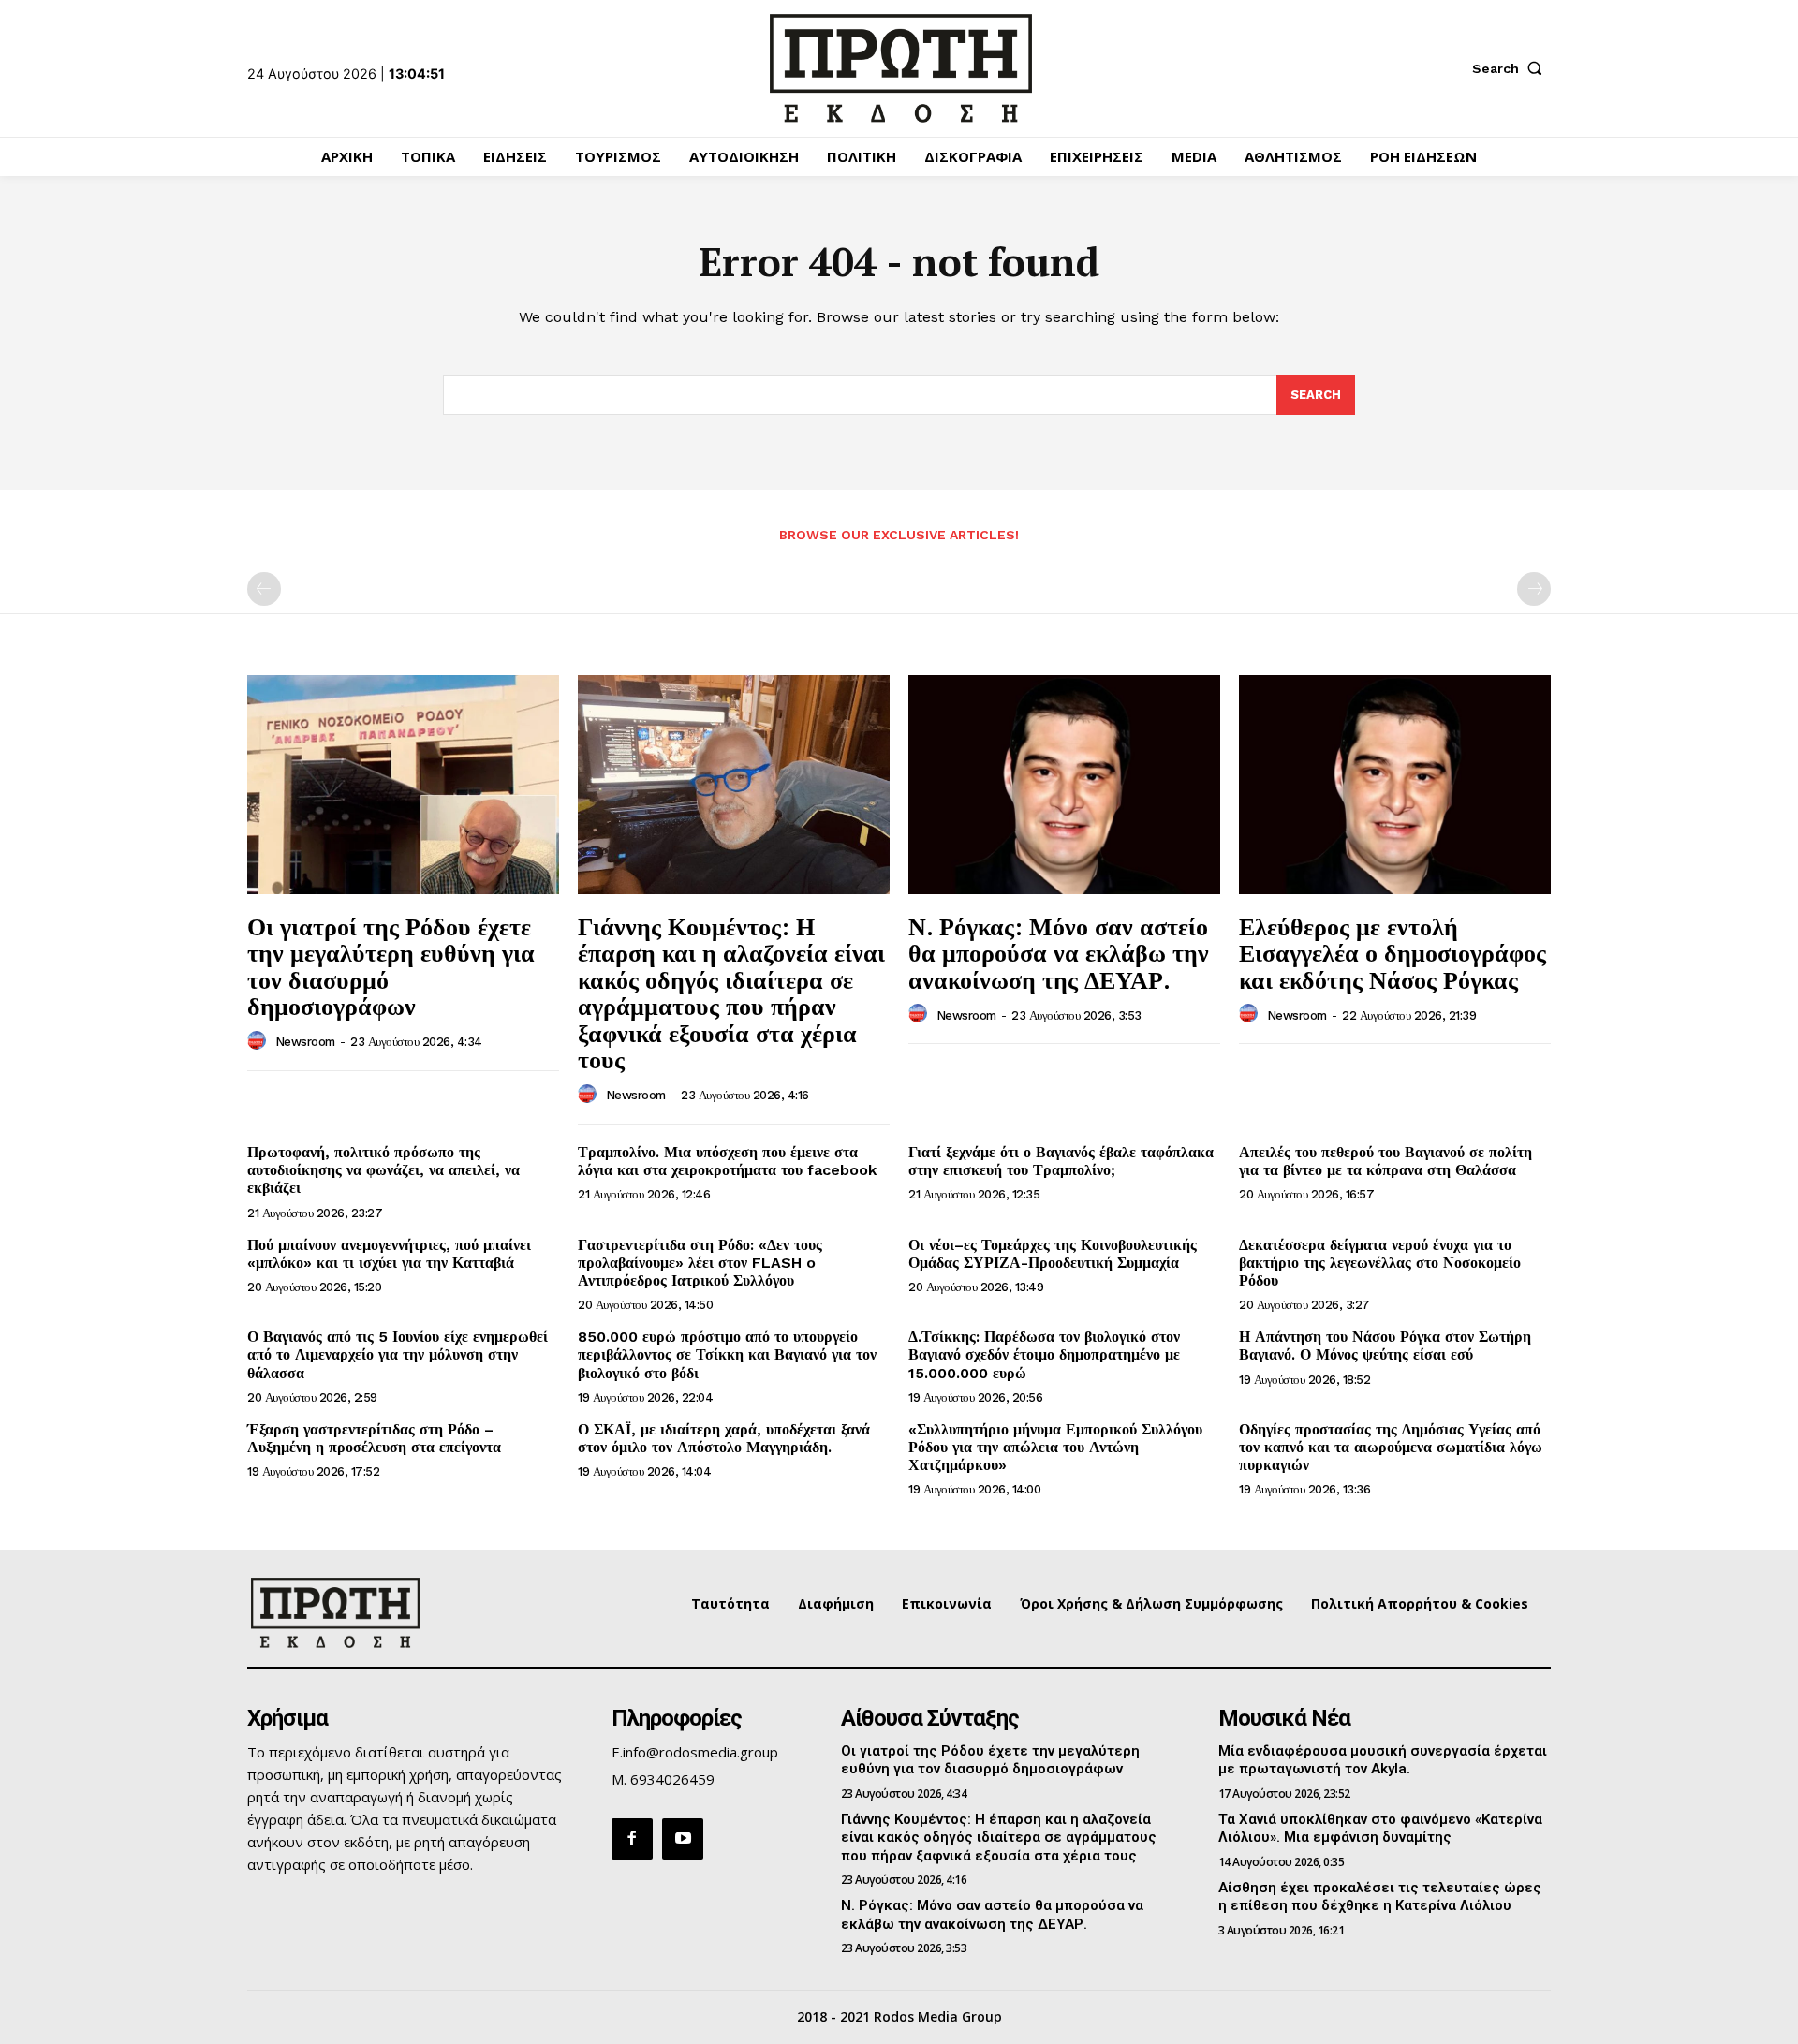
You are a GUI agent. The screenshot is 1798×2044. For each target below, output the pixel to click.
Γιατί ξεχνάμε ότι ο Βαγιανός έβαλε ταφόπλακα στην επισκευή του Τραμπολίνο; (1061, 1161)
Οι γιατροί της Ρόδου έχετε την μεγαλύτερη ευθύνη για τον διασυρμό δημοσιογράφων (391, 966)
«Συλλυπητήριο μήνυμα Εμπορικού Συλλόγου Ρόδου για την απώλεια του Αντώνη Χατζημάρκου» (1055, 1447)
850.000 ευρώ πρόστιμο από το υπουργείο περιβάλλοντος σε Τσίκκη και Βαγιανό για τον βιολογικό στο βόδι (727, 1354)
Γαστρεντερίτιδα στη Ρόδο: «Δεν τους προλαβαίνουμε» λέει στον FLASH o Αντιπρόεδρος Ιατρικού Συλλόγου (700, 1263)
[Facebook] (632, 1839)
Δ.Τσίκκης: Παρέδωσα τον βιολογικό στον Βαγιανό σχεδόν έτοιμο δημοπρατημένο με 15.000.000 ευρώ (1044, 1354)
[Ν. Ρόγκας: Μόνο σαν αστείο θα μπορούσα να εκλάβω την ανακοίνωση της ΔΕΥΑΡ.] (1064, 784)
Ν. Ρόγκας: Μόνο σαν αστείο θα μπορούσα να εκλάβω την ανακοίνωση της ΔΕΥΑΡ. (1059, 953)
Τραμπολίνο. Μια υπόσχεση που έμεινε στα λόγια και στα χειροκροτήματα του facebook (727, 1161)
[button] (1511, 68)
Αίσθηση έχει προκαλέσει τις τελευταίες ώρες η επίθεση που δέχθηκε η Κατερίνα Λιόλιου (1380, 1897)
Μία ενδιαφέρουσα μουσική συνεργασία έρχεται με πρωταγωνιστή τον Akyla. (1383, 1760)
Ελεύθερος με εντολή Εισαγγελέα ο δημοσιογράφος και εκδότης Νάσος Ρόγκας (1393, 953)
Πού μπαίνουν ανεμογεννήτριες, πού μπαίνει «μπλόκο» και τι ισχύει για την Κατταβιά (389, 1254)
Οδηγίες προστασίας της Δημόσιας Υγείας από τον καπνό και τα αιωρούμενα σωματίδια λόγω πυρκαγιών (1391, 1447)
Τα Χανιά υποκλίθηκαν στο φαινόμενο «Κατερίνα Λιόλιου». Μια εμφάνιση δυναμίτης (1380, 1829)
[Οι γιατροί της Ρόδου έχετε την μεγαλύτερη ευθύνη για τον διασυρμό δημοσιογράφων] (403, 784)
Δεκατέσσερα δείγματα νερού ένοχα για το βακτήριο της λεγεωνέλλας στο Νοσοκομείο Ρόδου (1380, 1263)
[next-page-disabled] (1534, 589)
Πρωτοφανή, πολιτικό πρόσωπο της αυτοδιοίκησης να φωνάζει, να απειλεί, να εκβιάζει (383, 1170)
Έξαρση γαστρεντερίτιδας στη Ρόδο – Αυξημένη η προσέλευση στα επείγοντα (374, 1438)
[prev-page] (264, 589)
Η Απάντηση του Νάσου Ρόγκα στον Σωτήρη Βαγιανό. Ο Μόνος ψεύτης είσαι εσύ (1385, 1346)
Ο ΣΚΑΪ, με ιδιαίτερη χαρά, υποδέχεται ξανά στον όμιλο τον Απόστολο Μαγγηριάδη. (724, 1438)
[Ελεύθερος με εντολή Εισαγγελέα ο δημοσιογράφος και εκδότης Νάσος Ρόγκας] (1395, 784)
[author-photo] (259, 1041)
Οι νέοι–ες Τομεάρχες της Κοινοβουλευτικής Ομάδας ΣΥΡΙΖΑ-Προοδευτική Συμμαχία (1053, 1254)
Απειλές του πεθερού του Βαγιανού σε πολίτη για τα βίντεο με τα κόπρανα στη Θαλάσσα (1385, 1161)
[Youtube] (683, 1839)
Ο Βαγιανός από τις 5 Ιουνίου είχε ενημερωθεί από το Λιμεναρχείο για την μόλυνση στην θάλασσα (398, 1354)
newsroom (305, 1042)
